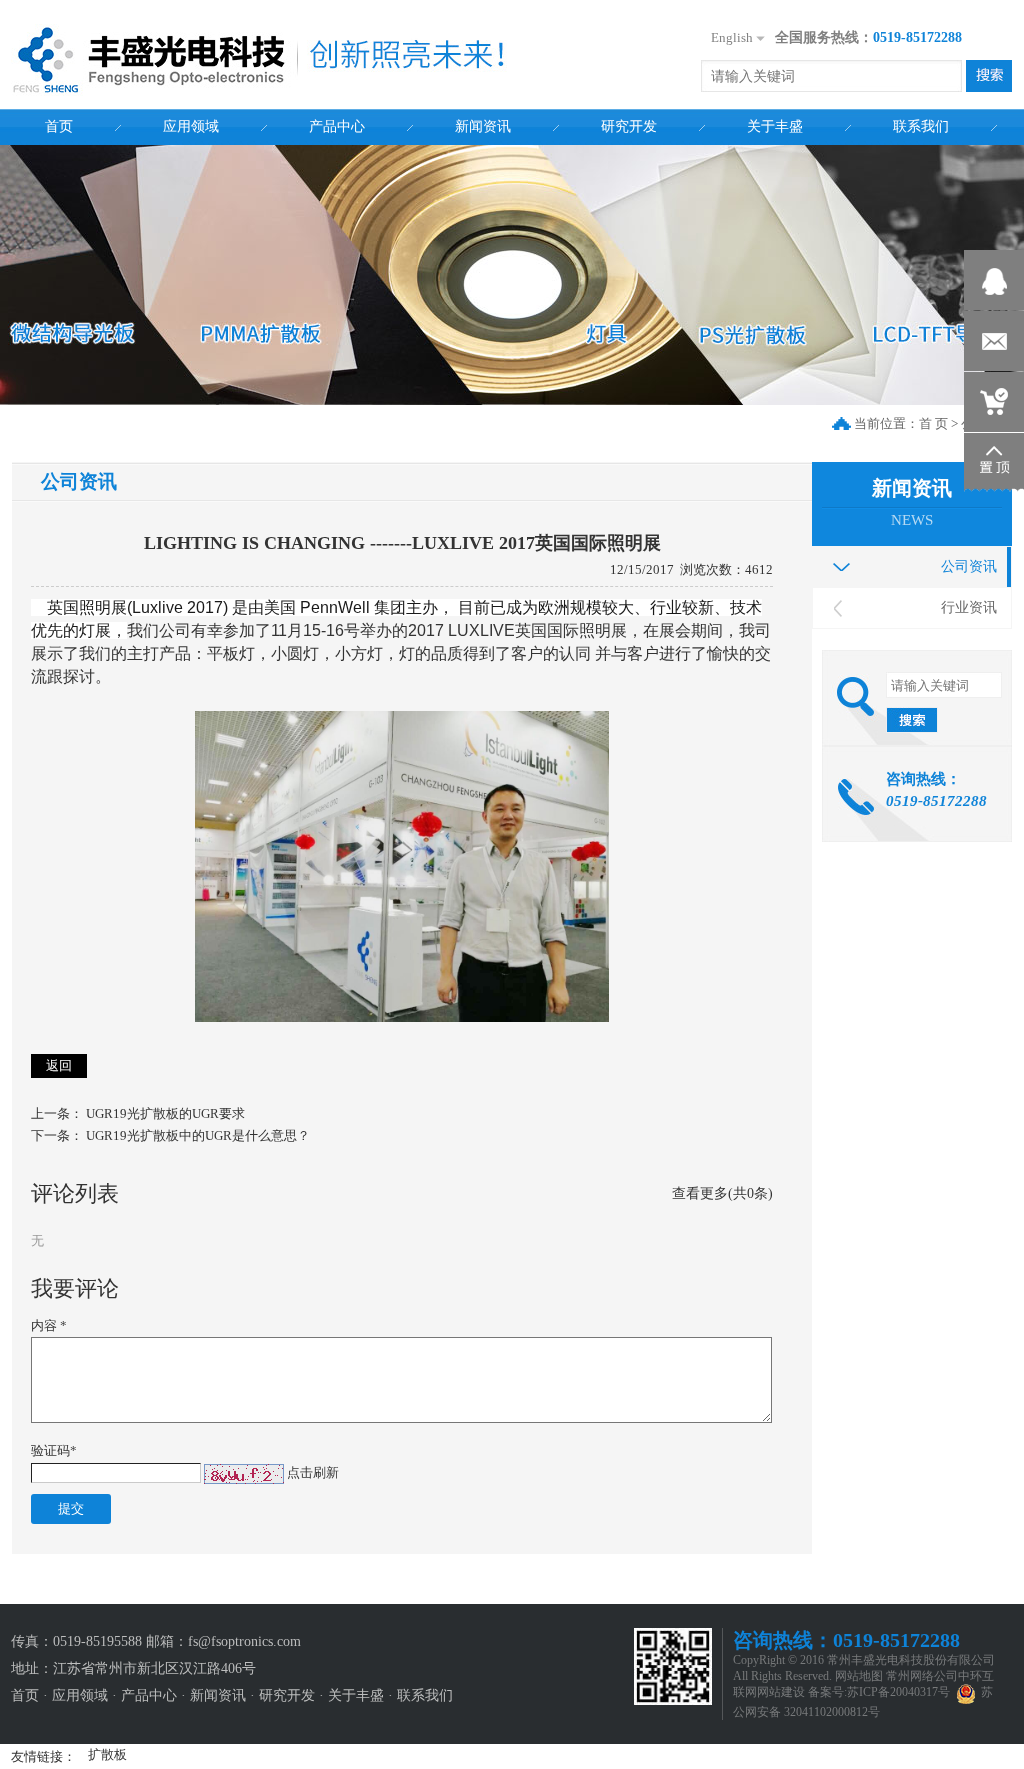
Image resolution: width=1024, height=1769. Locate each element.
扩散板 (107, 1754)
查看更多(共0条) (722, 1193)
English (732, 37)
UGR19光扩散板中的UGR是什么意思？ (198, 1135)
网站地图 (859, 1676)
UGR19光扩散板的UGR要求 (165, 1113)
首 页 (933, 423)
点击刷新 (313, 1472)
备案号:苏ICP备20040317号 (879, 1692)
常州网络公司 (922, 1676)
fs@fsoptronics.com (244, 1641)
